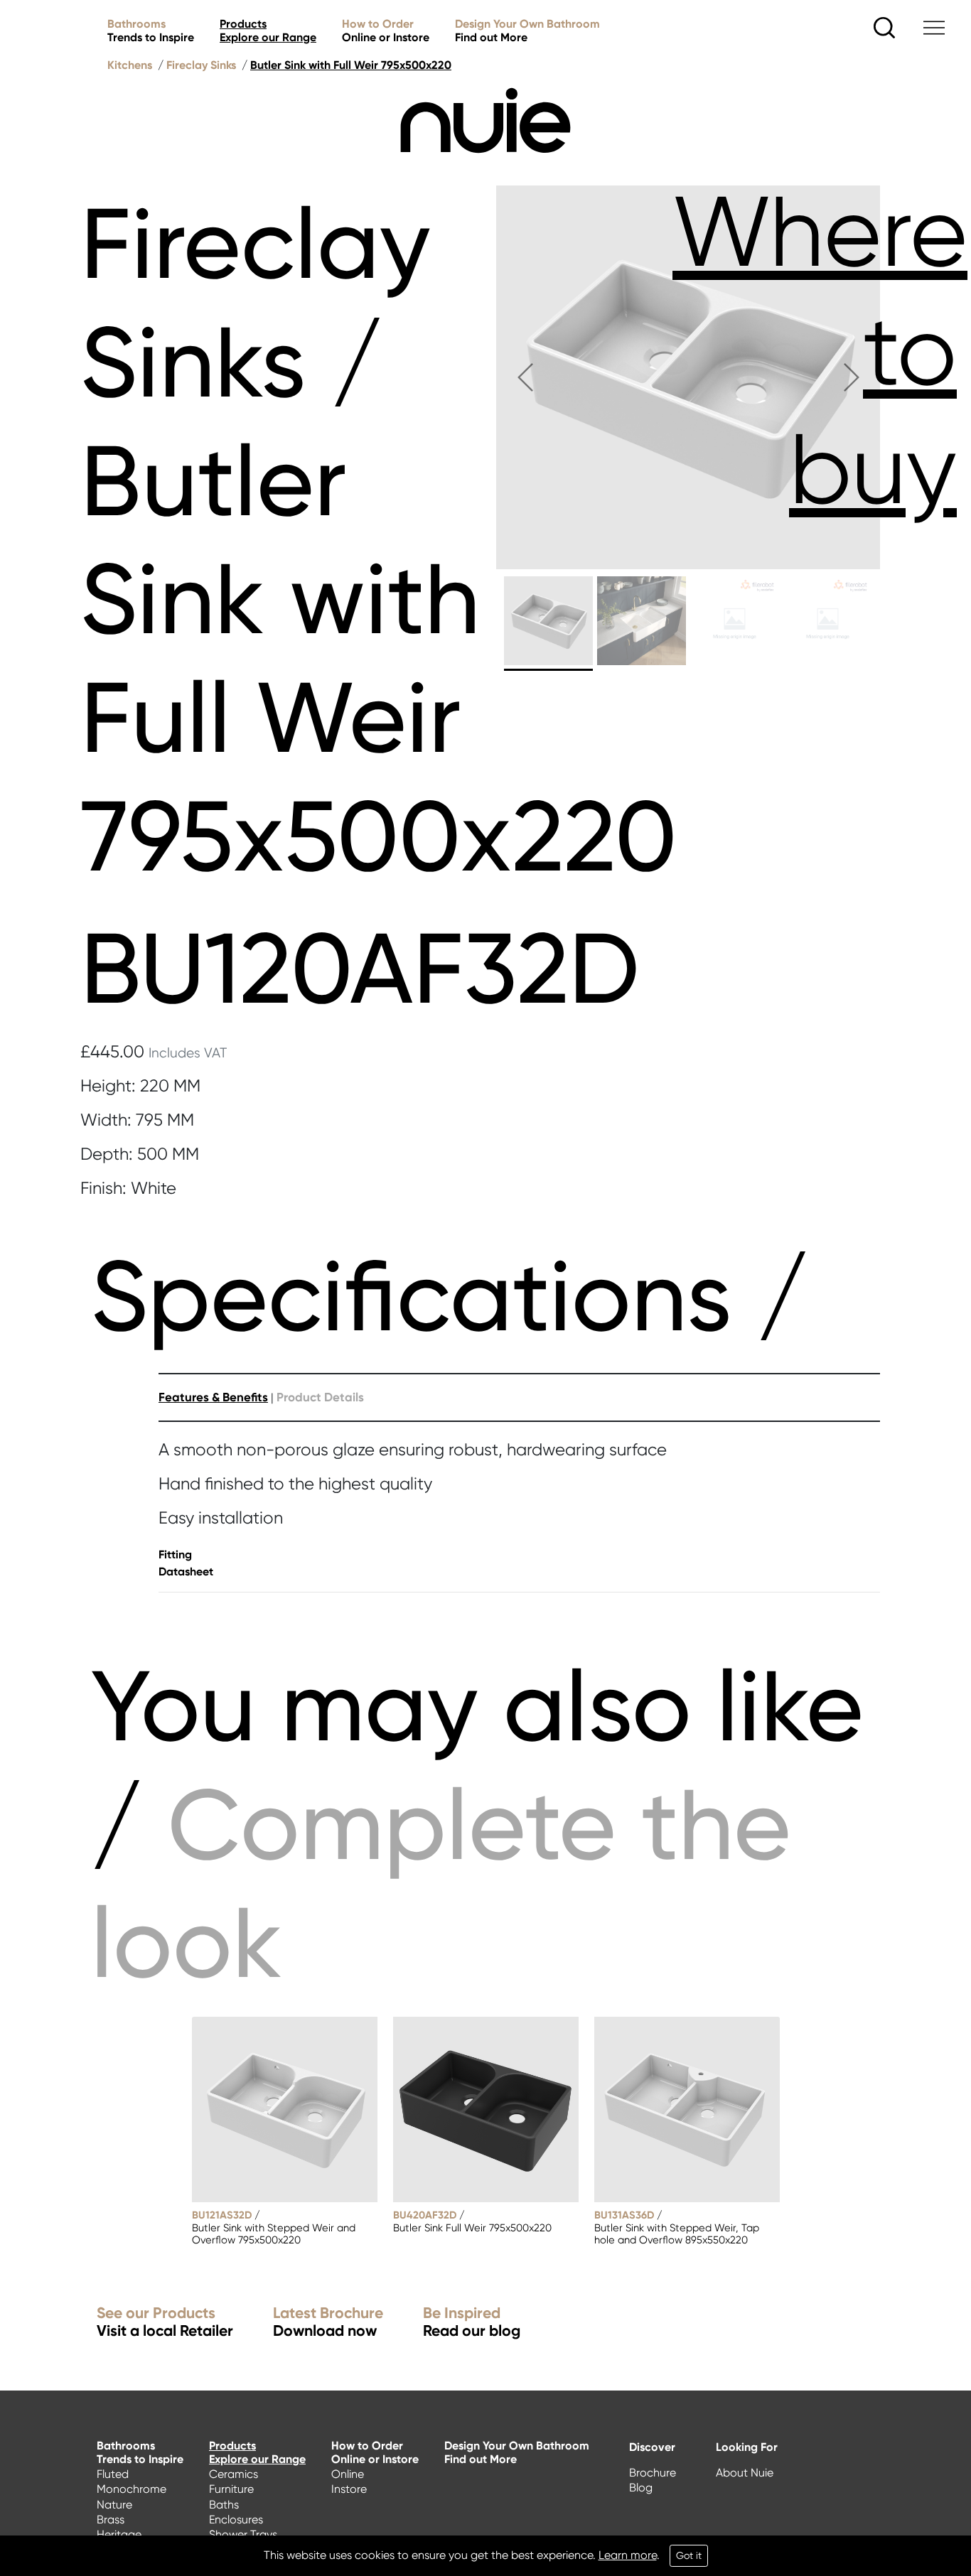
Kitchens (130, 65)
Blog (641, 2488)
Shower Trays (243, 2534)
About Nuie (745, 2473)
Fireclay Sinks (201, 65)
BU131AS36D (624, 2215)
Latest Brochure (328, 2323)
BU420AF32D (425, 2215)
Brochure (653, 2473)
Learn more (628, 2555)
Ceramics (234, 2474)
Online (348, 2474)
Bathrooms (151, 31)
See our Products (165, 2323)
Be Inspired (472, 2323)
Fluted (113, 2474)
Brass (111, 2520)
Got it (689, 2555)
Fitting (175, 1554)
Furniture (231, 2489)
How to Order (386, 31)
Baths (224, 2505)
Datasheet (186, 1572)
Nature (114, 2505)
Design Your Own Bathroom (527, 31)
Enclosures (236, 2520)
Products (268, 31)
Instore (349, 2489)
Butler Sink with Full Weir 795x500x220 (351, 65)
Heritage (119, 2534)
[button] (525, 377)
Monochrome (132, 2489)
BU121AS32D (222, 2215)
